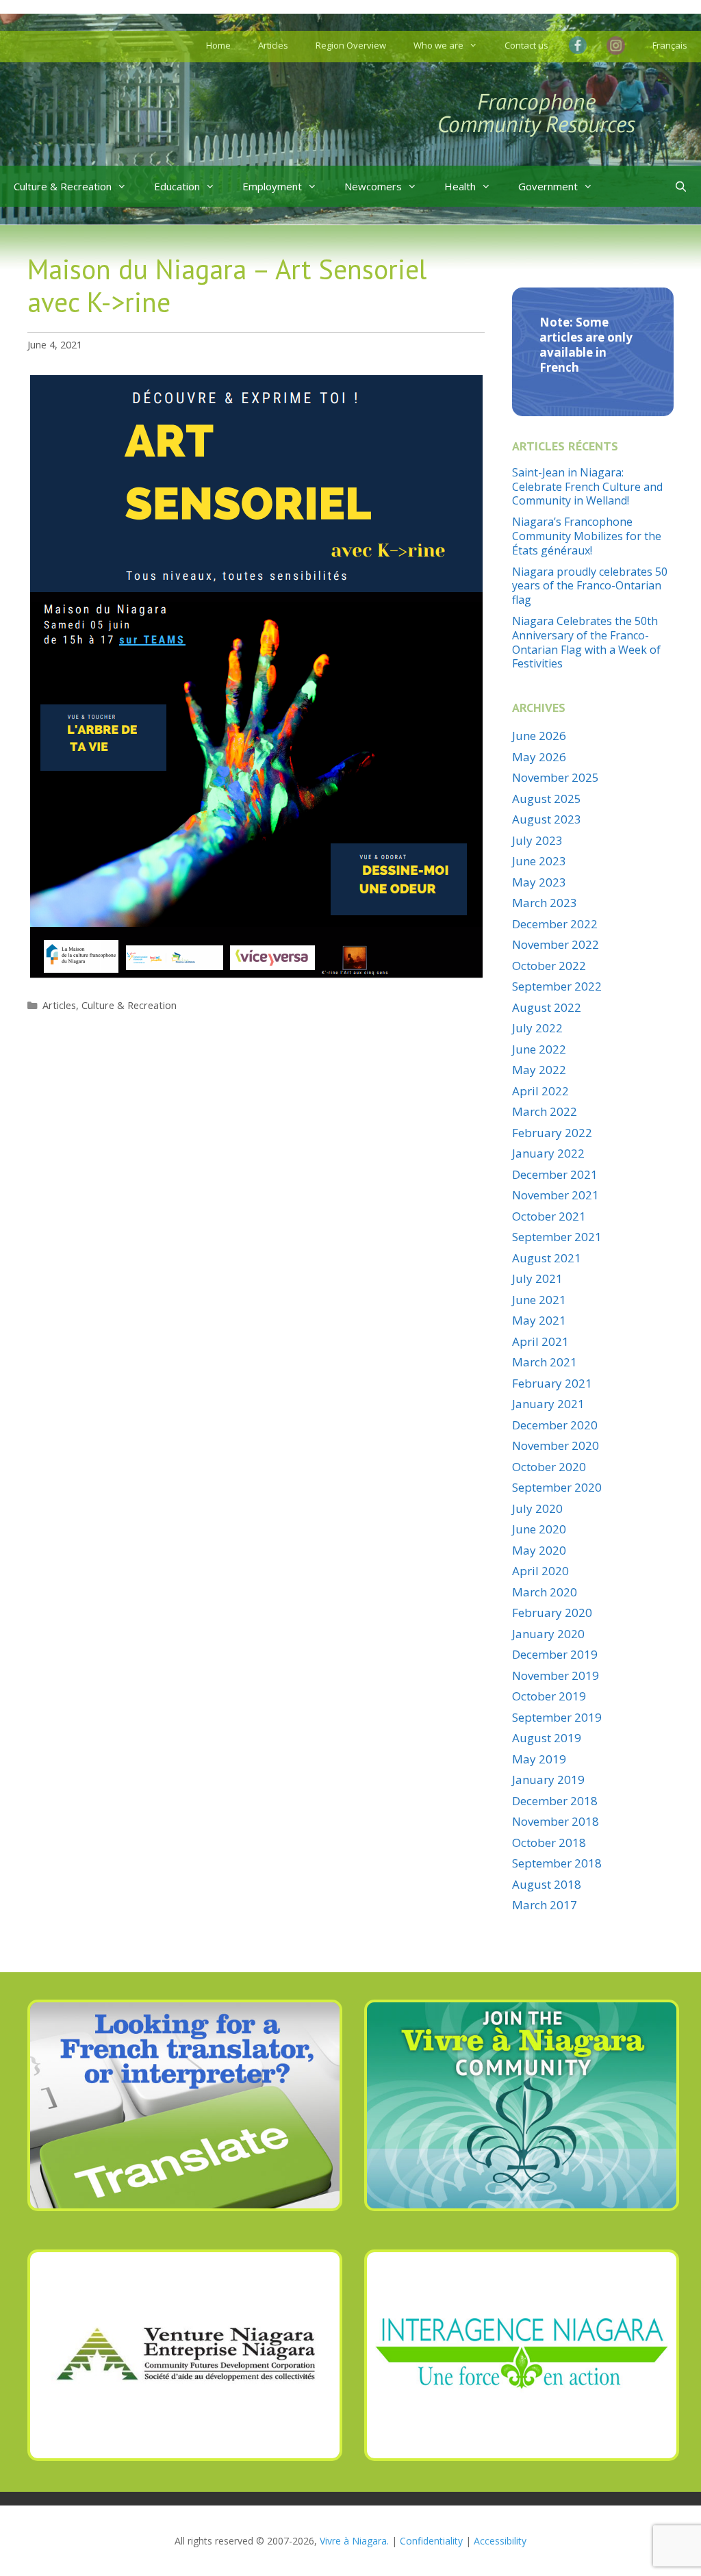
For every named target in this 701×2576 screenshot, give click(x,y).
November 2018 (556, 1821)
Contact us (526, 45)
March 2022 (545, 1111)
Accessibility (500, 2541)
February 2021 (552, 1383)
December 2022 (555, 924)
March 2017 (545, 1905)
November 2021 (556, 1195)
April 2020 (540, 1571)
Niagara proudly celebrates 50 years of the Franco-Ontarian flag (590, 586)
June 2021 (539, 1300)
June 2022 (539, 1049)
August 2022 (547, 1007)
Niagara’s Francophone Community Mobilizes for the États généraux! (587, 536)
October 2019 (549, 1696)
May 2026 (539, 757)
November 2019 (556, 1675)
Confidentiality (431, 2541)
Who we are (438, 45)
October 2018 (549, 1842)
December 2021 (555, 1174)
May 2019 (539, 1759)
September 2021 (557, 1237)
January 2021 (548, 1404)
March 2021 (545, 1362)
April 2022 (540, 1091)
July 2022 (537, 1028)
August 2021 (547, 1258)
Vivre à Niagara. (354, 2541)
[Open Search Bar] (681, 186)
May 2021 (539, 1320)
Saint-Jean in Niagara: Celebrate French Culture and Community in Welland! (587, 487)
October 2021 (549, 1216)
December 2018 (555, 1801)
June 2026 (539, 736)
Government (548, 186)
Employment (272, 186)
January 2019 (548, 1780)
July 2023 (537, 840)
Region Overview (351, 45)
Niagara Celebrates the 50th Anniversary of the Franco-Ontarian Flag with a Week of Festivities (586, 642)
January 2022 (548, 1153)
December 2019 (555, 1654)
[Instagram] (616, 47)
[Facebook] (581, 45)
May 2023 (539, 882)
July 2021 (537, 1278)
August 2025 (547, 799)
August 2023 (547, 819)
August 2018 (547, 1884)
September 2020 (557, 1487)
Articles (273, 45)
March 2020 (545, 1592)
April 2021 (540, 1341)
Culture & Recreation (63, 186)
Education (177, 186)
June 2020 (539, 1529)
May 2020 (539, 1550)
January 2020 (548, 1634)
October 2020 (549, 1467)
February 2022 (552, 1133)
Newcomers (373, 186)
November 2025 (556, 777)
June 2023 (539, 861)
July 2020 (537, 1508)
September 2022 (557, 986)
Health (460, 186)
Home (218, 45)
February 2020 (552, 1612)
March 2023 (545, 903)
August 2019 (547, 1738)
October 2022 (549, 966)
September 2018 (557, 1863)
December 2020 (555, 1425)
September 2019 (557, 1717)
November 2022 (556, 944)
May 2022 (539, 1070)
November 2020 (556, 1445)
